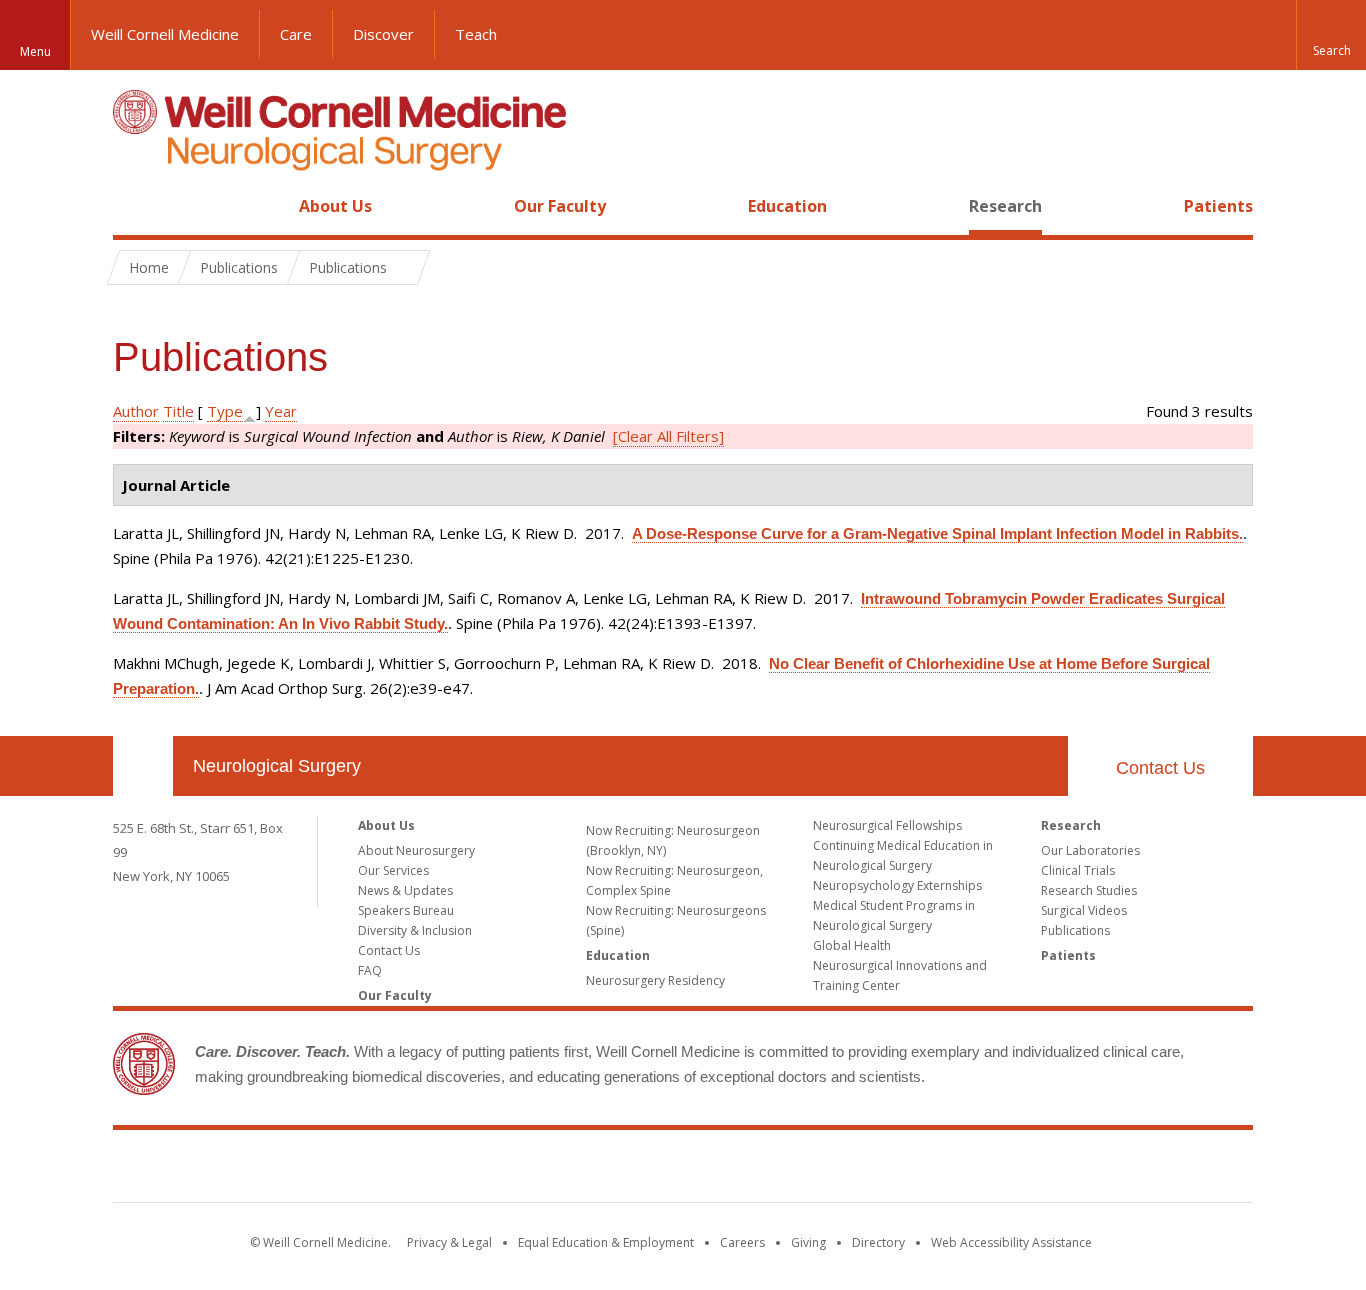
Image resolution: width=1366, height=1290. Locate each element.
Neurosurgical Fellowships (887, 825)
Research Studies (1089, 890)
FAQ (370, 970)
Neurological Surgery (277, 766)
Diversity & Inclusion (415, 930)
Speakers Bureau (406, 910)
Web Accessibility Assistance (1011, 1242)
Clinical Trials (1078, 870)
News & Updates (405, 890)
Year (281, 411)
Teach (476, 34)
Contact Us (1160, 768)
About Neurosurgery (416, 850)
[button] (1331, 35)
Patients (1218, 206)
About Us (335, 206)
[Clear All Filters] (668, 436)
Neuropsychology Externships (897, 885)
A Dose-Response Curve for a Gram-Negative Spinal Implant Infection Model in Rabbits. (937, 533)
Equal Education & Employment (606, 1242)
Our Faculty (560, 206)
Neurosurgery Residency (655, 980)
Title (178, 411)
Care (296, 34)
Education (787, 206)
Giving (808, 1242)
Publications (1075, 930)
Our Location (143, 766)
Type (225, 411)
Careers (742, 1242)
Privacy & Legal (449, 1242)
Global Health (852, 945)
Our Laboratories (1090, 850)
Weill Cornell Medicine (165, 34)
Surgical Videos (1084, 910)
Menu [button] (35, 51)
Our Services (393, 870)
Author (136, 411)
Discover (383, 34)
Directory (878, 1242)
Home (135, 206)
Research (1005, 206)
